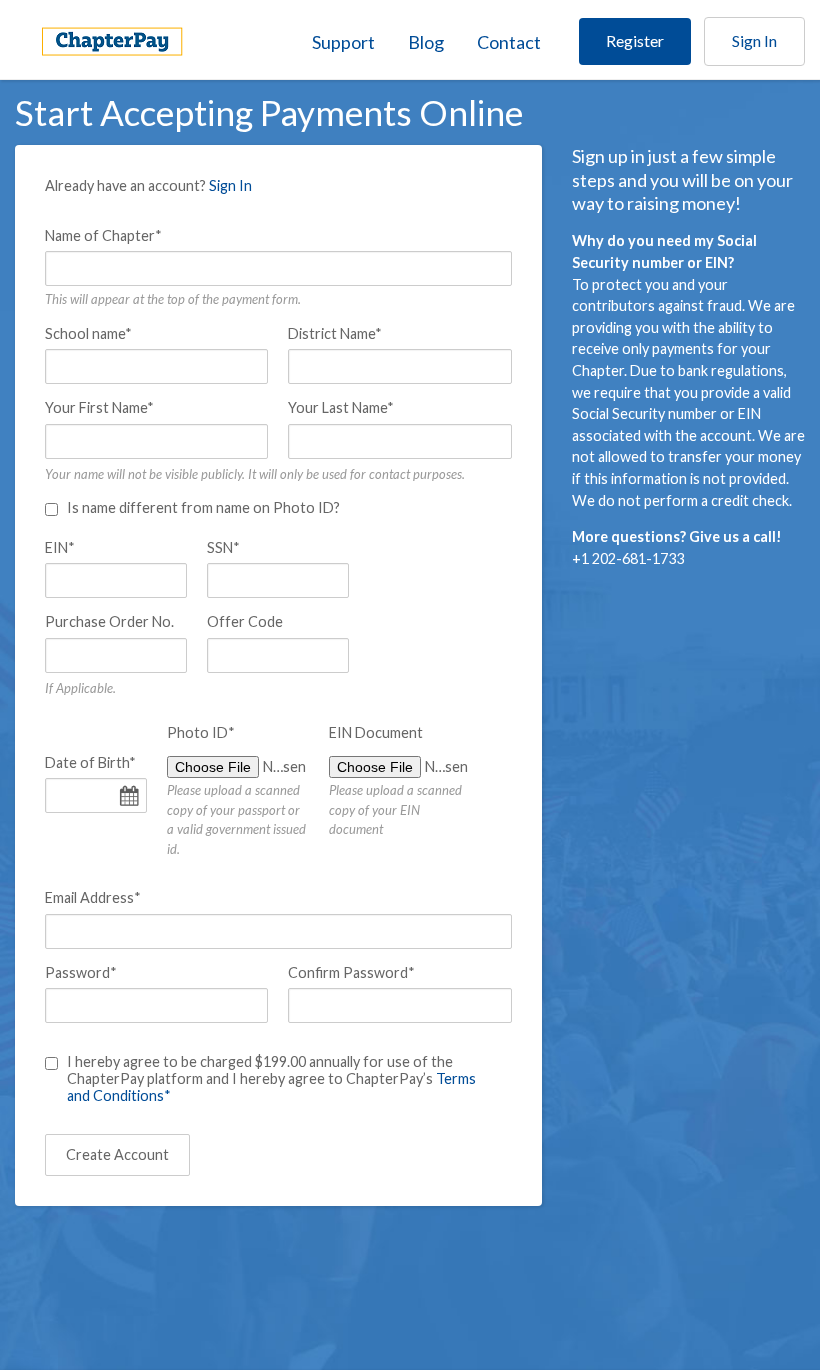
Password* (81, 972)
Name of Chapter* (103, 235)
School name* (88, 333)
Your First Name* (99, 407)
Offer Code (245, 621)
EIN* (60, 547)
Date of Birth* (90, 762)
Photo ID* (201, 732)
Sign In (754, 40)
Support (343, 42)
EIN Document (376, 732)
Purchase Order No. (109, 621)
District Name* (335, 333)
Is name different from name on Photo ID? (203, 507)
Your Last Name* (341, 407)
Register (635, 40)
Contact (509, 42)
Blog (426, 42)
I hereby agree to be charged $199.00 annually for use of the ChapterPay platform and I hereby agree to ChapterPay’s (271, 1078)
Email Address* (93, 897)
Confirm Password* (351, 972)
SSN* (223, 547)
